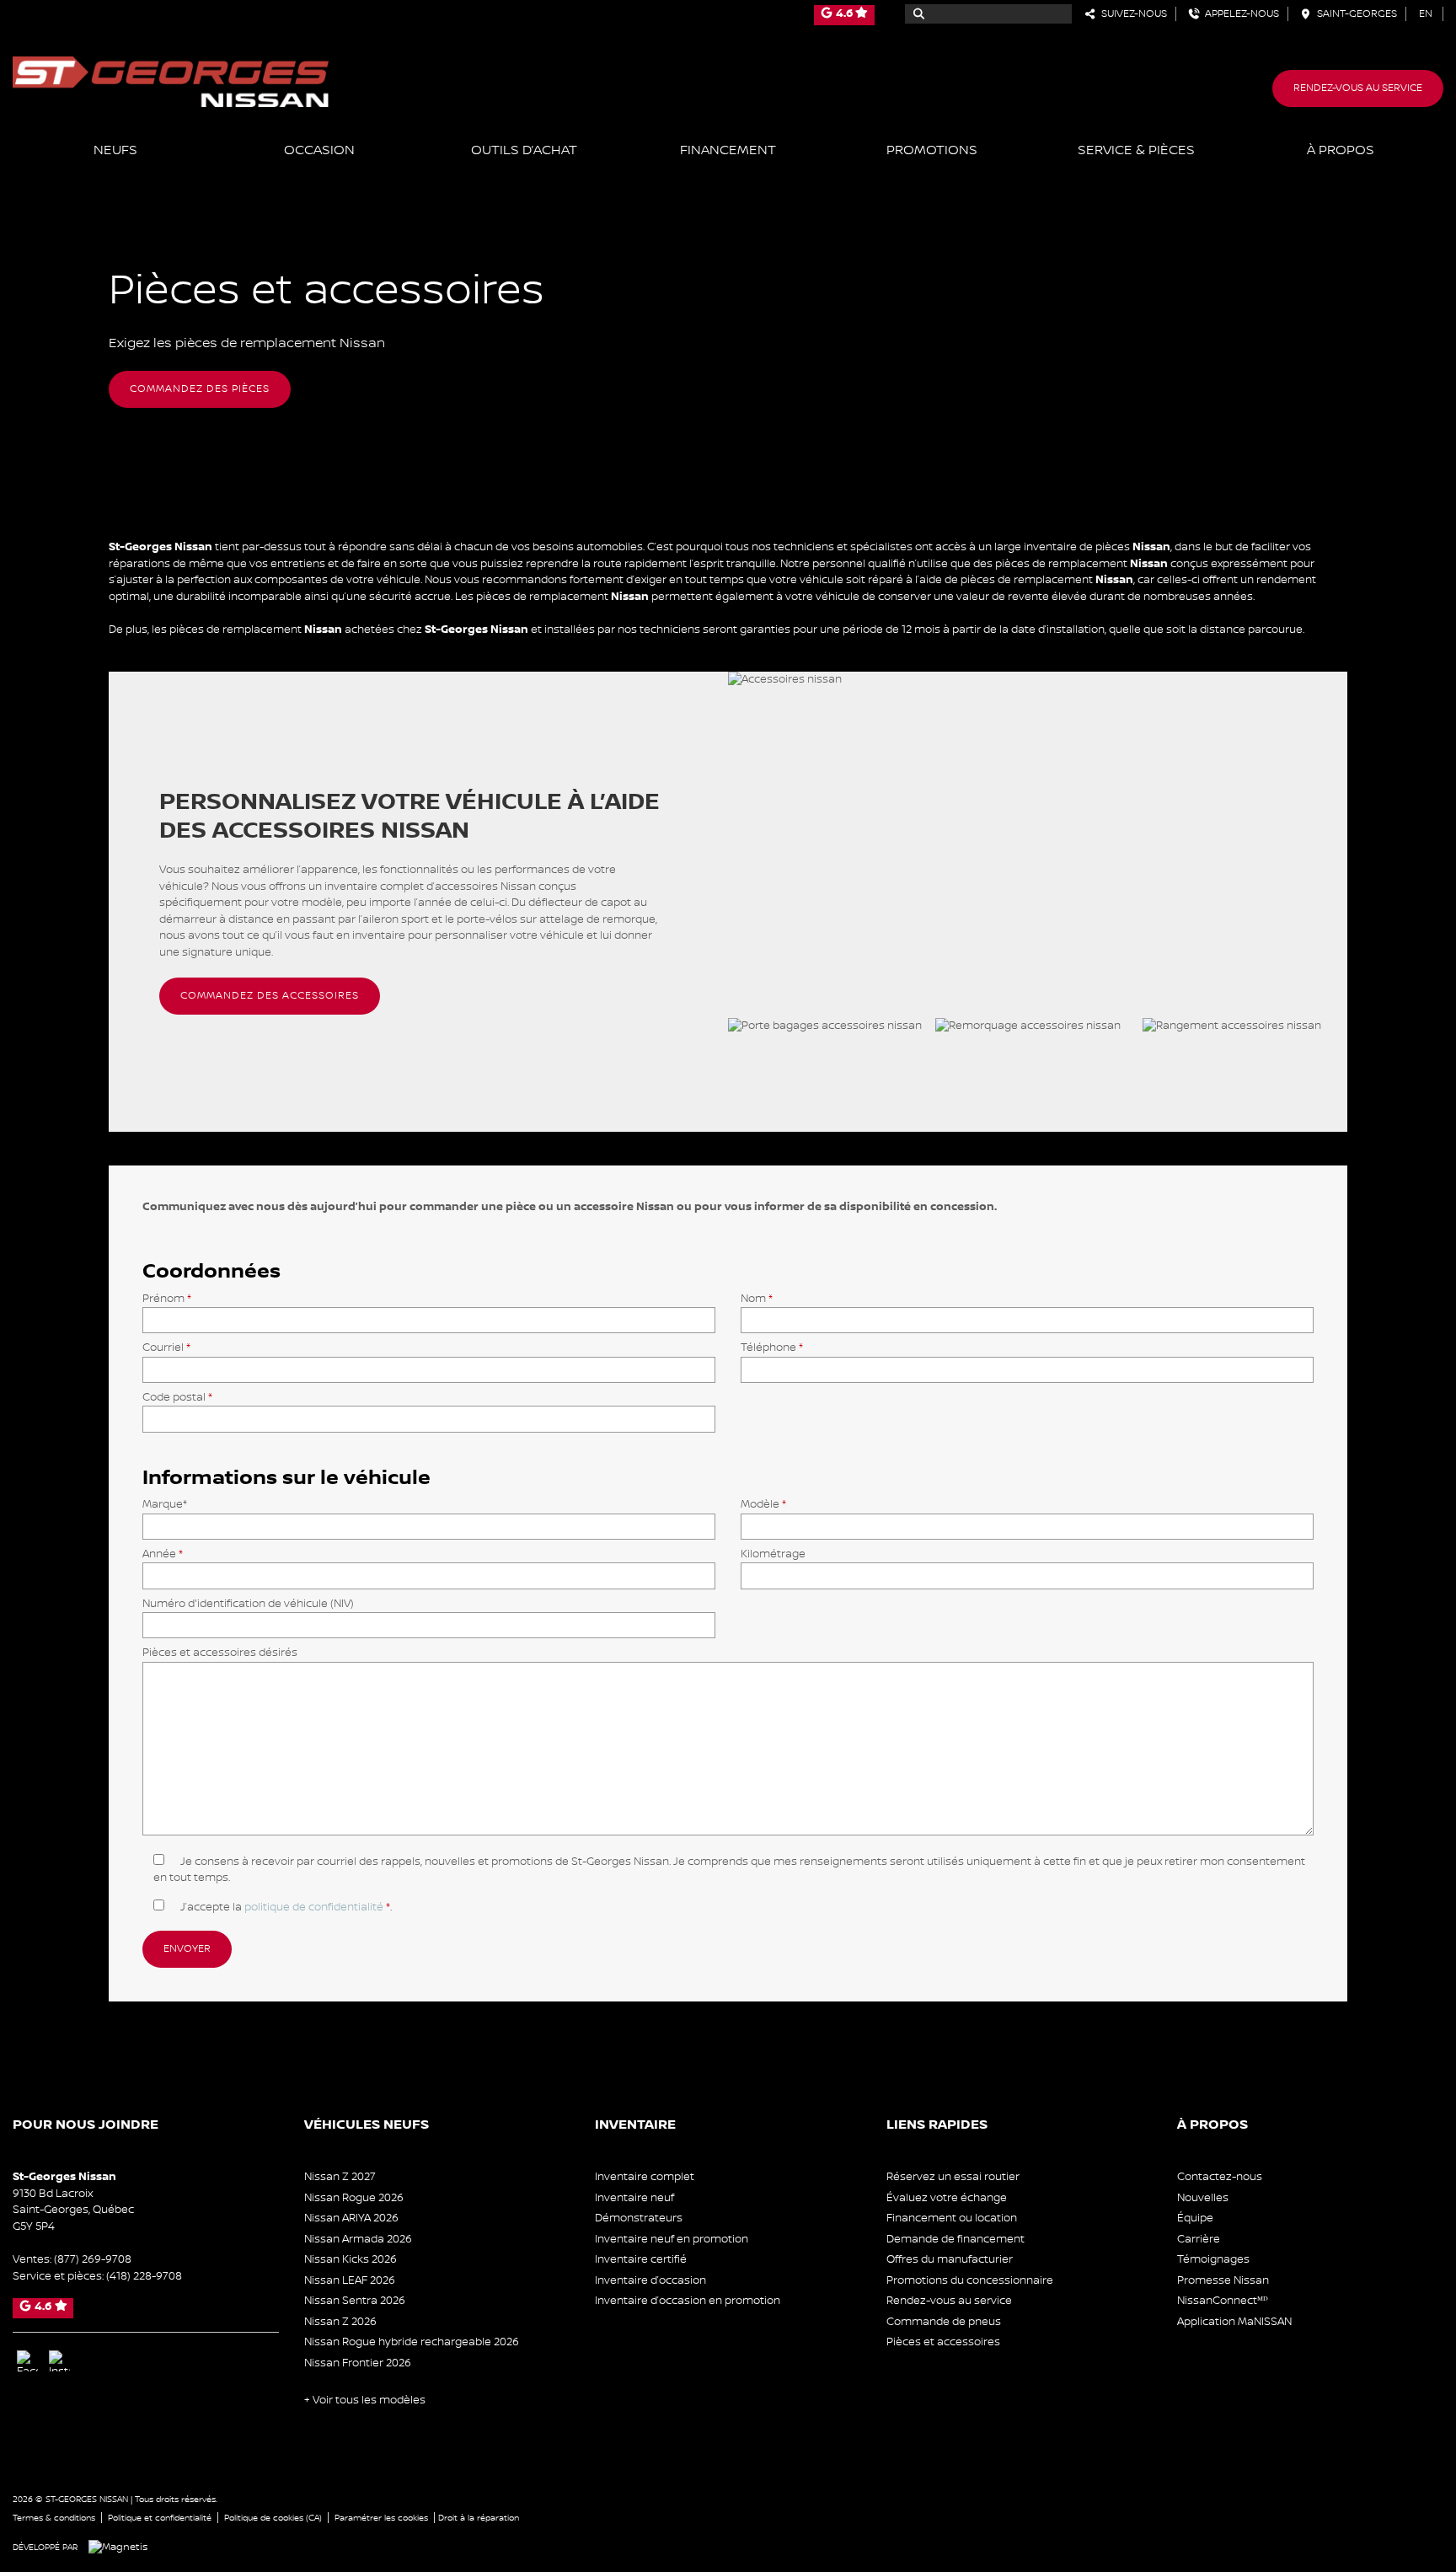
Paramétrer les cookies (381, 2518)
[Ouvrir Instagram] (59, 2361)
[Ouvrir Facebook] (27, 2361)
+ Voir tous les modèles (365, 2400)
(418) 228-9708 (144, 2276)
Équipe (1195, 2218)
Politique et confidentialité (160, 2518)
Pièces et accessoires (943, 2342)
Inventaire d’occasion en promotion (688, 2301)
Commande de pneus (944, 2322)
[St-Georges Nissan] (171, 81)
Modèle (763, 1504)
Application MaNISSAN (1234, 2322)
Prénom (167, 1299)
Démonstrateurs (639, 2218)
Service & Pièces (1136, 150)
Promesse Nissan (1223, 2280)
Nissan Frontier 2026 (358, 2363)
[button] (200, 389)
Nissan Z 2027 (340, 2177)
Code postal (177, 1397)
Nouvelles (1203, 2198)
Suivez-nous (1132, 14)
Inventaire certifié (641, 2259)
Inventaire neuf (634, 2198)
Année (163, 1554)
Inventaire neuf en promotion (672, 2239)
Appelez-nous (1239, 14)
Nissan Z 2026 (340, 2322)
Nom (757, 1299)
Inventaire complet (645, 2177)
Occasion (319, 150)
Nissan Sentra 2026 (355, 2301)
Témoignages (1213, 2259)
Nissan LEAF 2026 (350, 2280)
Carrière (1199, 2239)
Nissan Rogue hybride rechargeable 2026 (412, 2342)
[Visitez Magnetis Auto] (122, 2547)
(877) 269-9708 (93, 2259)
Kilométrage (773, 1554)
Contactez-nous (1220, 2177)
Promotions (932, 150)
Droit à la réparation (479, 2518)
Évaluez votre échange (947, 2198)
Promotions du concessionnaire (970, 2280)
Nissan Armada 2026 (358, 2239)
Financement (728, 150)
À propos (1341, 150)
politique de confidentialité (314, 1907)
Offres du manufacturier (950, 2259)
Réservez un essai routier (953, 2177)
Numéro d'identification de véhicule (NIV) (248, 1604)
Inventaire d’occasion (650, 2280)
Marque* (165, 1504)
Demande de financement (955, 2239)
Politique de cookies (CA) (273, 2518)
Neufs (115, 150)
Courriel (166, 1348)
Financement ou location (952, 2218)
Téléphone (772, 1348)
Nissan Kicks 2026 (351, 2259)
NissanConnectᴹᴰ (1223, 2301)
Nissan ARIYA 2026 (351, 2218)
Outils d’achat (524, 150)
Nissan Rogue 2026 (354, 2198)
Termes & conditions (54, 2518)
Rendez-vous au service (1358, 88)
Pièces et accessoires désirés (220, 1653)
